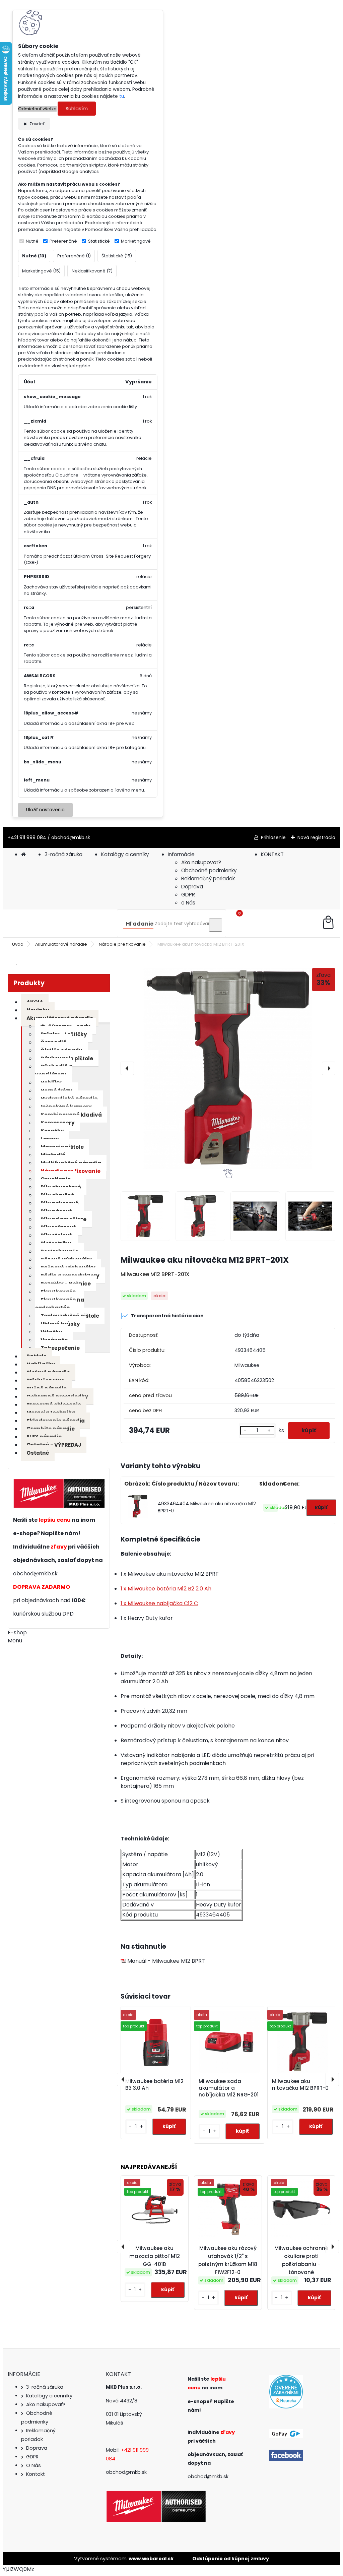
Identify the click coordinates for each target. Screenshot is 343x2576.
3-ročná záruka (63, 854)
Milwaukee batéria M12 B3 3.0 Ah (154, 2085)
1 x (166, 1589)
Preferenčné (63, 241)
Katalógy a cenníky (125, 854)
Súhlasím (77, 109)
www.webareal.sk (151, 2559)
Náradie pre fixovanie (122, 944)
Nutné (32, 241)
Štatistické (99, 241)
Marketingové (136, 241)
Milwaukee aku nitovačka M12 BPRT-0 (300, 2085)
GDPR (188, 895)
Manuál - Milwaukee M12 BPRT (165, 1961)
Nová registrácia (316, 837)
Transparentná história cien (167, 1316)
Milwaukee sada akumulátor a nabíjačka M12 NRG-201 (229, 2088)
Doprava (192, 887)
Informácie (181, 854)
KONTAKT (272, 854)
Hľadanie (140, 924)
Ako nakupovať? (201, 862)
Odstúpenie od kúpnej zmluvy (231, 2559)
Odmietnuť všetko (37, 109)
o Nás (188, 903)
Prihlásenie (273, 837)
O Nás (33, 2465)
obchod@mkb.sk (35, 1574)
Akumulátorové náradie (61, 944)
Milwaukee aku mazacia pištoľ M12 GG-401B (155, 2256)
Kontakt (36, 2474)
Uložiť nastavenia (45, 810)
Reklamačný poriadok (208, 878)
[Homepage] (23, 854)
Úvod (18, 944)
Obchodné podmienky (209, 870)
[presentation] (127, 1068)
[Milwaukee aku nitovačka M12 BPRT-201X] (228, 1068)
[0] (328, 923)
